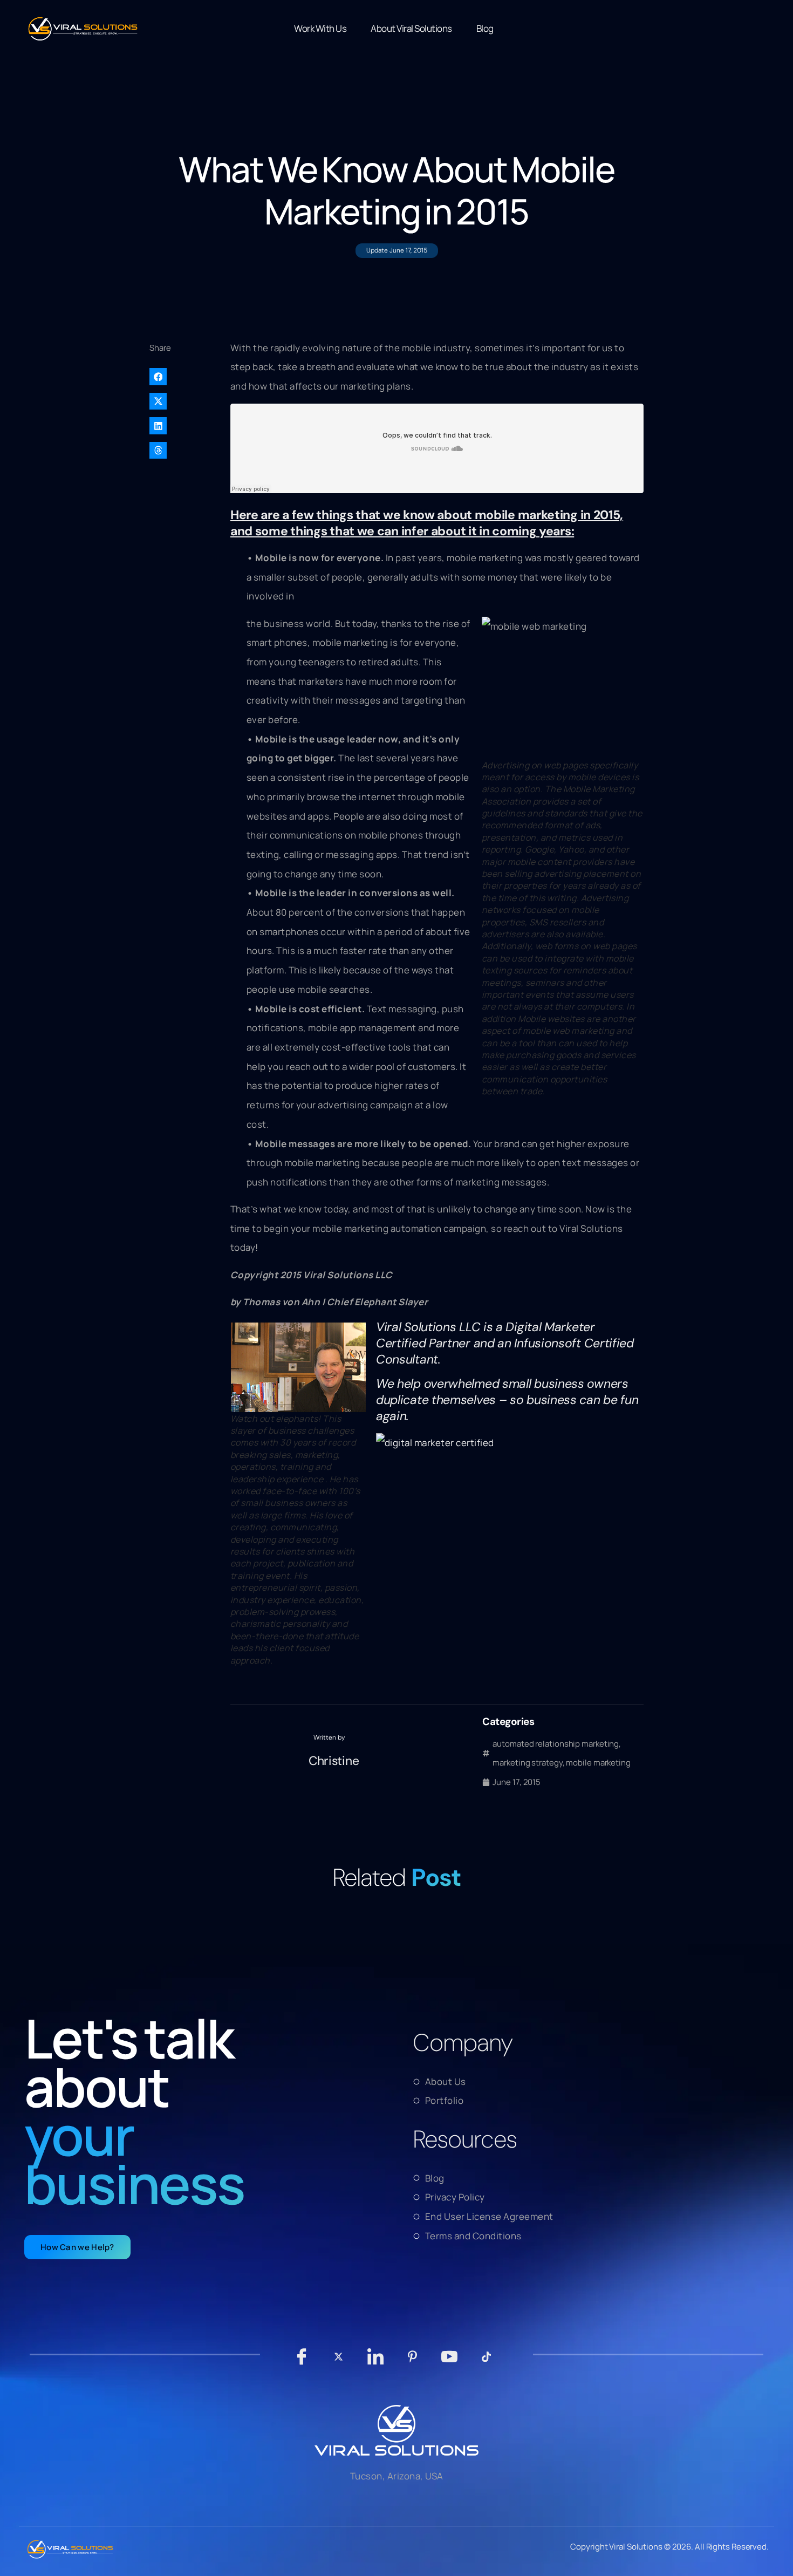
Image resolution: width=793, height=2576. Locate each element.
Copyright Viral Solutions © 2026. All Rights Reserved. (669, 2547)
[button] (184, 377)
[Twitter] (339, 2362)
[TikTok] (486, 2362)
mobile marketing (598, 1763)
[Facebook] (302, 2362)
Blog (485, 28)
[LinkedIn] (376, 2362)
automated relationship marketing (556, 1744)
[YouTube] (450, 2362)
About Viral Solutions (411, 28)
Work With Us (320, 28)
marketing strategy (527, 1763)
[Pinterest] (412, 2362)
